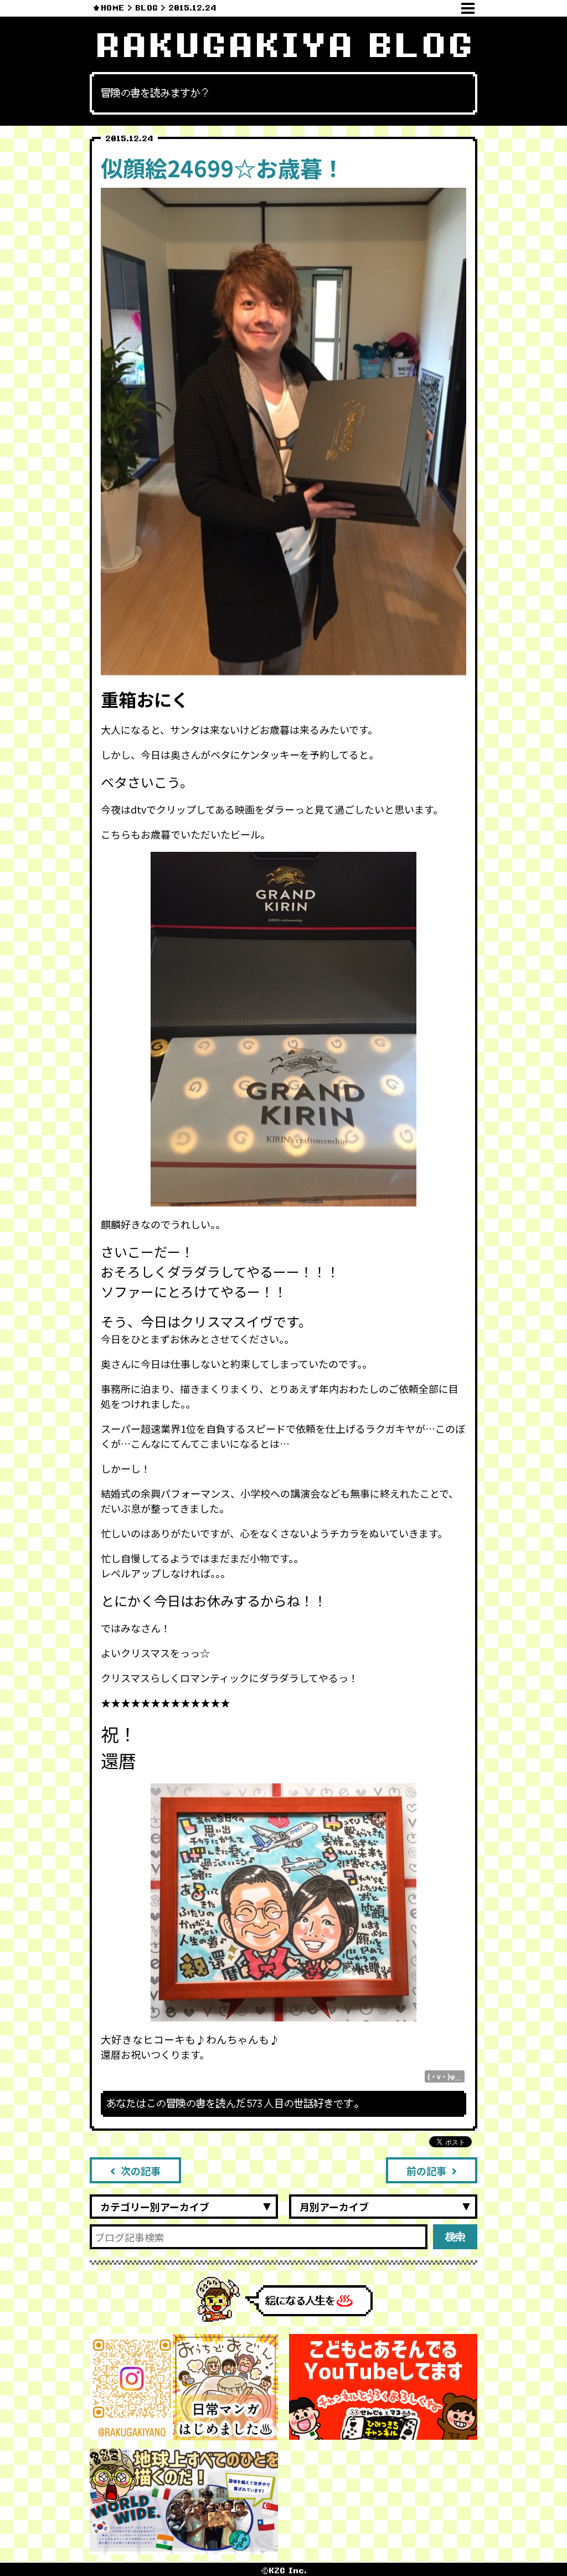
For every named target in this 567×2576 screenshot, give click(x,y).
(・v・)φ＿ (445, 2076)
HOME (113, 8)
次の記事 (141, 2171)
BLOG (146, 8)
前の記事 (426, 2171)
